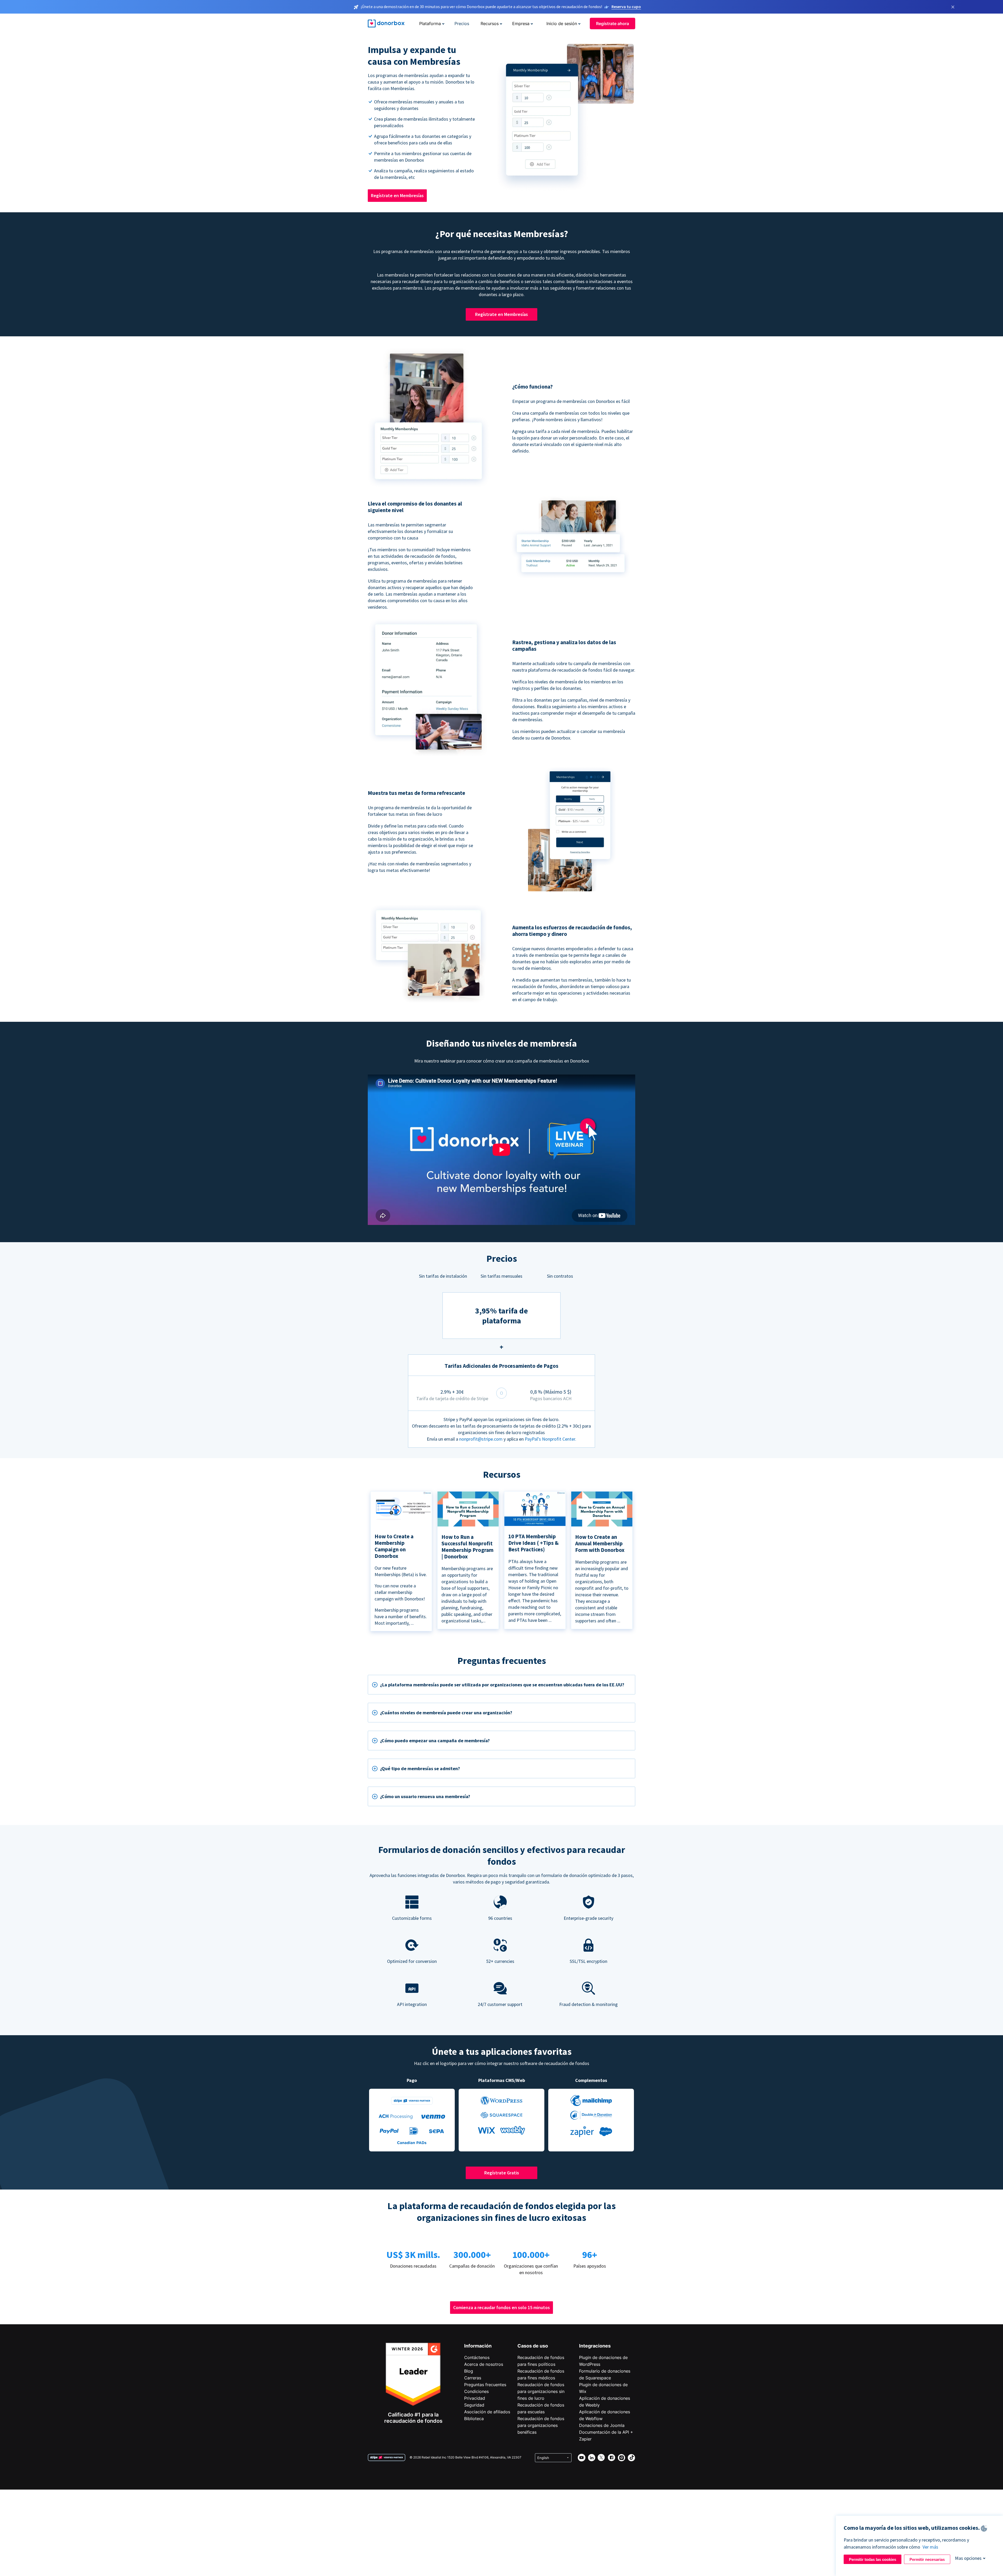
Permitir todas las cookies (873, 2559)
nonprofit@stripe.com (481, 1439)
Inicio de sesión (562, 24)
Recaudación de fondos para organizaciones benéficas (541, 2425)
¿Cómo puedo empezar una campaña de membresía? (435, 1741)
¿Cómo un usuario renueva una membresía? (425, 1796)
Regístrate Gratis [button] (502, 2173)
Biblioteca (474, 2419)
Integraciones (595, 2346)
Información (478, 2346)
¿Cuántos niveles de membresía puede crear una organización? (446, 1713)
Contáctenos (477, 2357)
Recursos (490, 24)
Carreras (473, 2378)
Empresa (521, 24)
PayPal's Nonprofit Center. (550, 1439)
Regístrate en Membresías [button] (397, 195)
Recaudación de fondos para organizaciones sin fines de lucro (541, 2391)
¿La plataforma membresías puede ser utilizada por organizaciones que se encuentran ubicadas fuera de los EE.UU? (502, 1685)
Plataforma (430, 24)
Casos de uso (533, 2346)
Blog (469, 2371)
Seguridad (474, 2405)
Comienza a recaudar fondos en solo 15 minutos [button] (501, 2307)
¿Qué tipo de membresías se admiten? (420, 1768)
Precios (462, 24)
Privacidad (475, 2398)
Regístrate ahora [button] (613, 24)
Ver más (930, 2547)
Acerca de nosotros (484, 2364)
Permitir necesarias (927, 2559)
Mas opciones (968, 2558)
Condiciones (476, 2391)
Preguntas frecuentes (485, 2385)
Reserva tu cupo (626, 7)
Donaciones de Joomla (602, 2425)
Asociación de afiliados (487, 2412)
